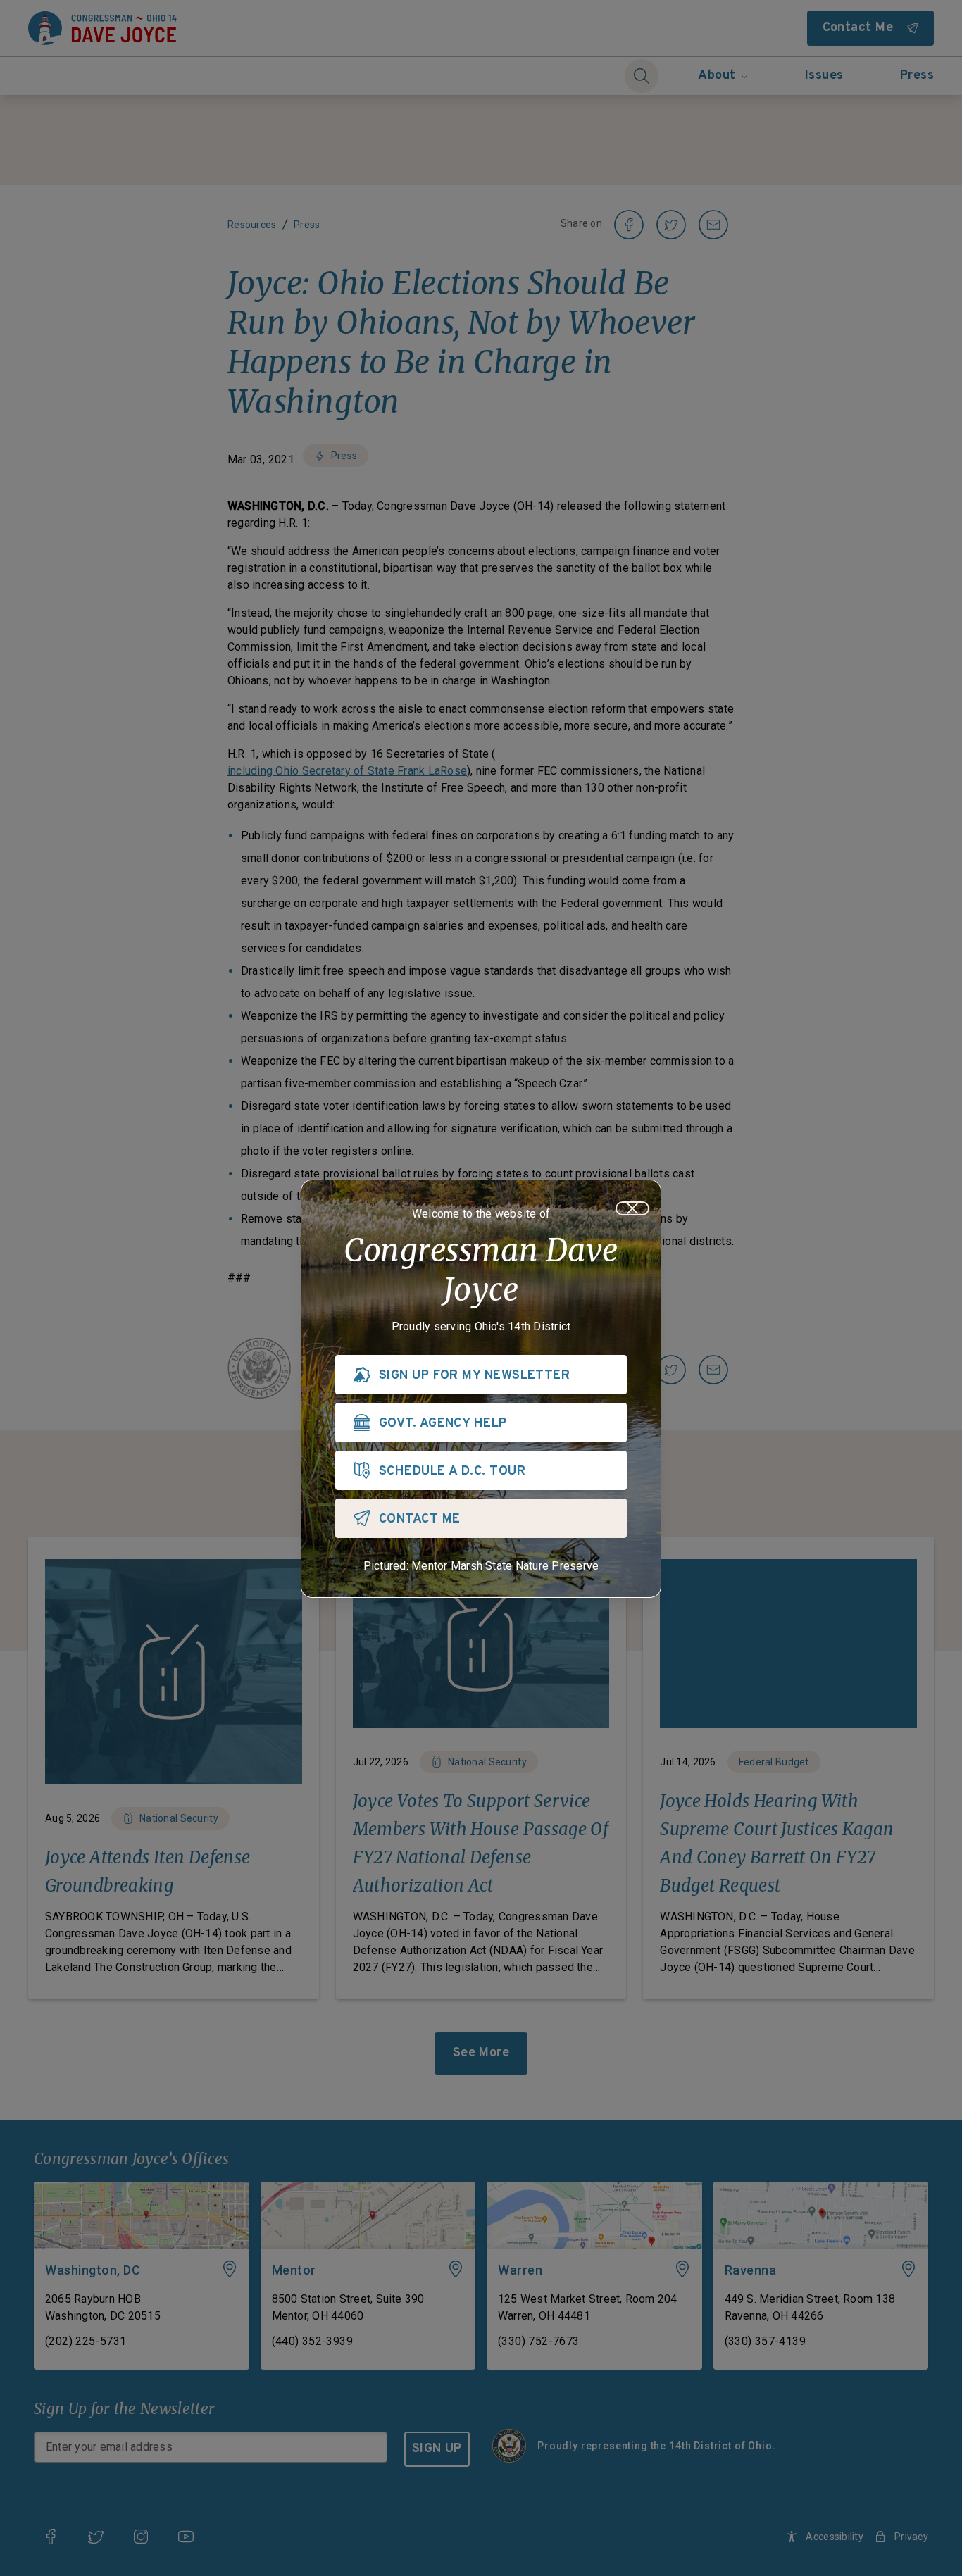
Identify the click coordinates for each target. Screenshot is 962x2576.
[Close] (632, 1208)
